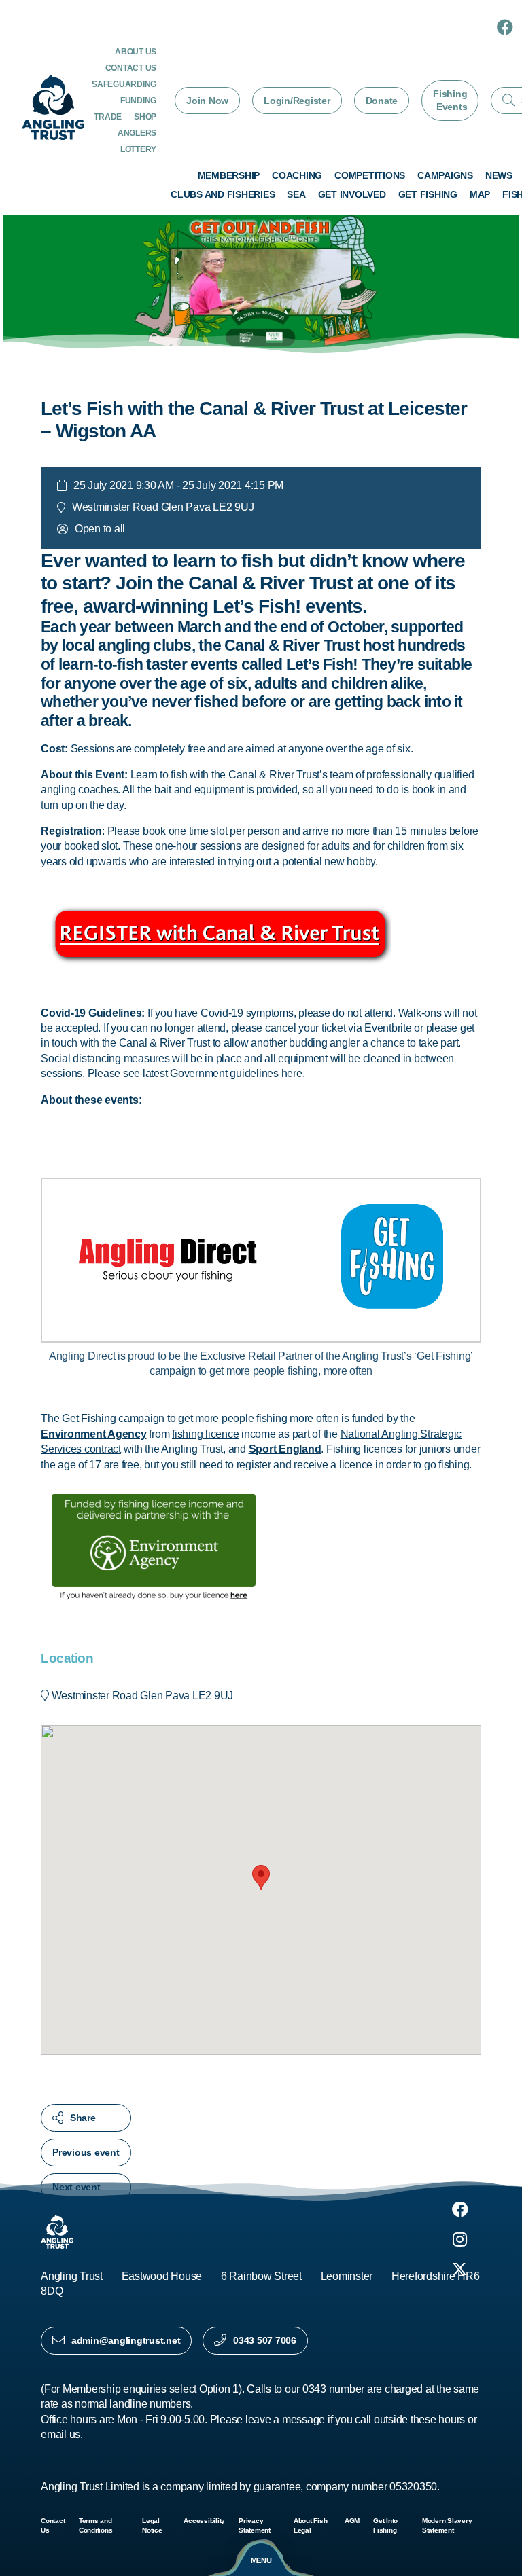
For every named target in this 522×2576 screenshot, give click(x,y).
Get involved (352, 194)
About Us (136, 52)
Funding (138, 101)
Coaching (297, 175)
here (292, 1073)
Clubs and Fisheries (223, 194)
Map (480, 194)
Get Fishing (428, 194)
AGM (352, 2521)
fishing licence (205, 1434)
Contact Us (131, 68)
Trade (108, 117)
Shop (145, 117)
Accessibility (204, 2521)
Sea (296, 194)
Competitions (370, 175)
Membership (229, 175)
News (499, 175)
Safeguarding (124, 84)
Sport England (285, 1449)
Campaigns (445, 175)
